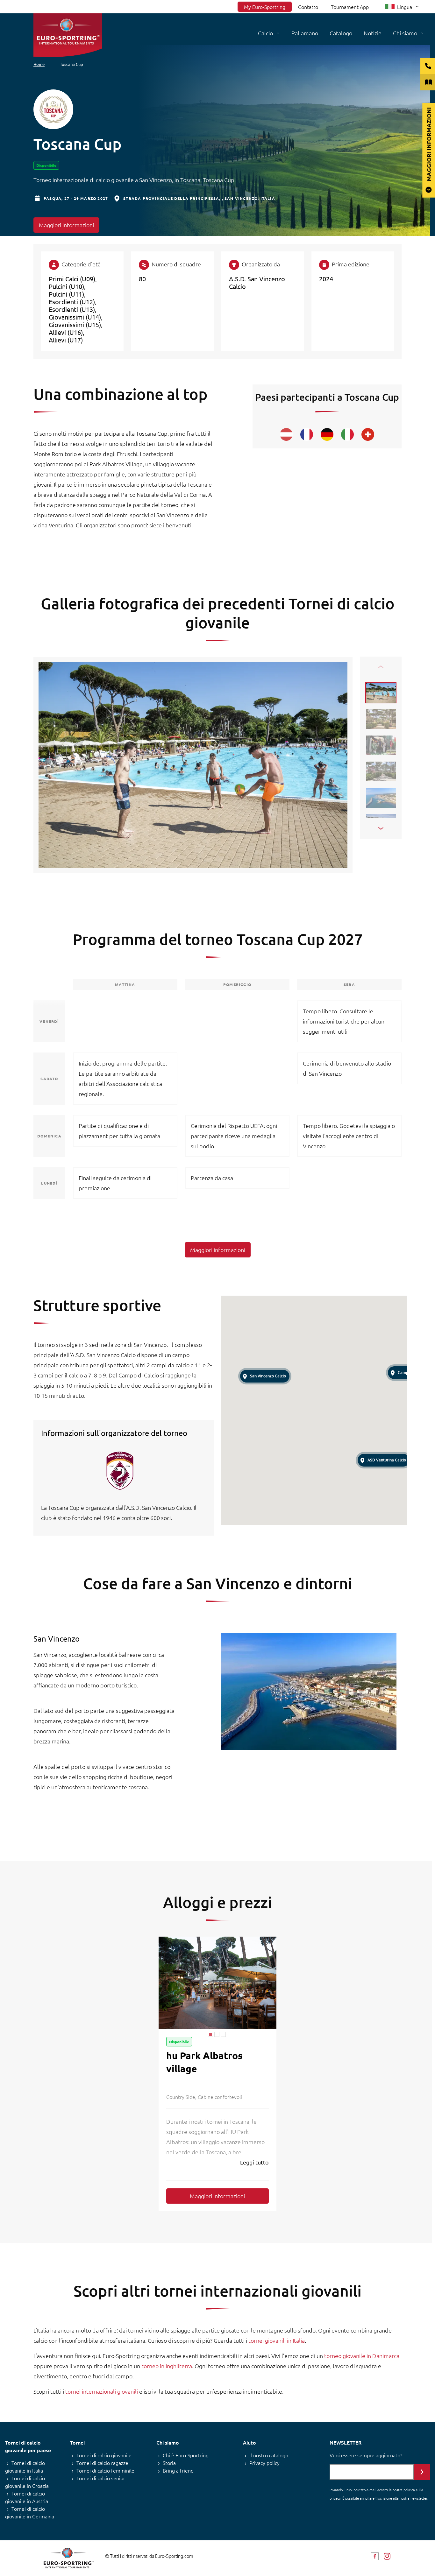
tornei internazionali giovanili (102, 2391)
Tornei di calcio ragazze (102, 2463)
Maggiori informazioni (66, 225)
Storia (169, 2463)
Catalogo (341, 33)
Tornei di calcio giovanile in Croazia (27, 2482)
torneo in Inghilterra (167, 2366)
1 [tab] (210, 2034)
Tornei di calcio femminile (105, 2470)
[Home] (68, 35)
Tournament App (350, 7)
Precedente (381, 667)
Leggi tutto (254, 2162)
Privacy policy (264, 2463)
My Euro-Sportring (265, 7)
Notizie (373, 33)
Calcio (265, 33)
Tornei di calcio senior (101, 2478)
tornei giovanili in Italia (277, 2340)
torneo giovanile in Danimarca (362, 2356)
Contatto (308, 7)
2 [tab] (217, 2034)
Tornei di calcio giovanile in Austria (27, 2497)
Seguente (381, 828)
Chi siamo (405, 33)
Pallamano (305, 33)
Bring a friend (178, 2470)
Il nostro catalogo (269, 2455)
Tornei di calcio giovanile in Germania (30, 2512)
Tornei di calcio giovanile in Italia (25, 2467)
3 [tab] (223, 2034)
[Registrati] (422, 2472)
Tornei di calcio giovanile (104, 2455)
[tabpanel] (217, 1983)
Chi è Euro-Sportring (186, 2455)
